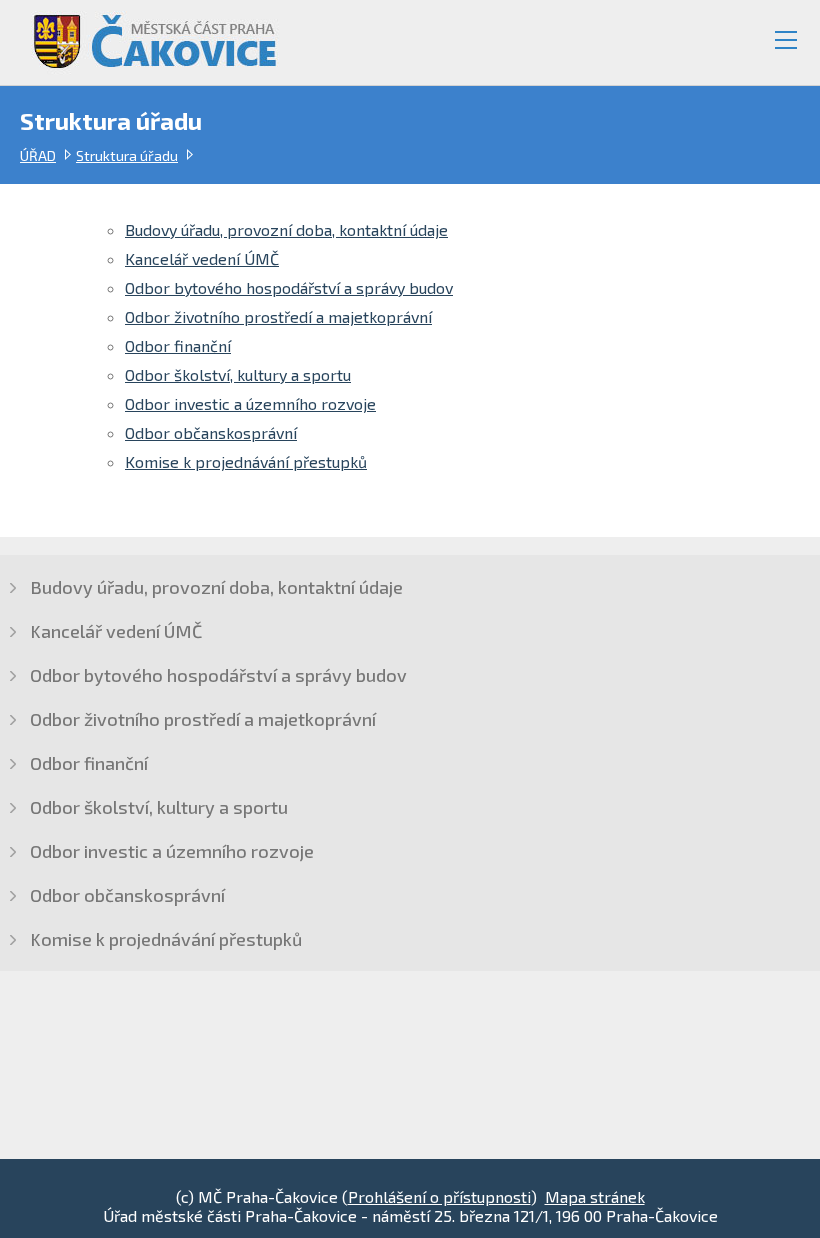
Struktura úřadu (127, 155)
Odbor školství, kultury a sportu (238, 374)
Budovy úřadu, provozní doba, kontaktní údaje (286, 229)
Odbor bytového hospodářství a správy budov (289, 287)
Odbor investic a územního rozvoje (250, 403)
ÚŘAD (38, 155)
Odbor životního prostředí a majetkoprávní (278, 316)
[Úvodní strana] (146, 33)
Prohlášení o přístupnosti (439, 1196)
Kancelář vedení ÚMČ (202, 258)
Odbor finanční (178, 345)
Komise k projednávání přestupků (246, 461)
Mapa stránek (595, 1196)
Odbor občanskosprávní (211, 432)
